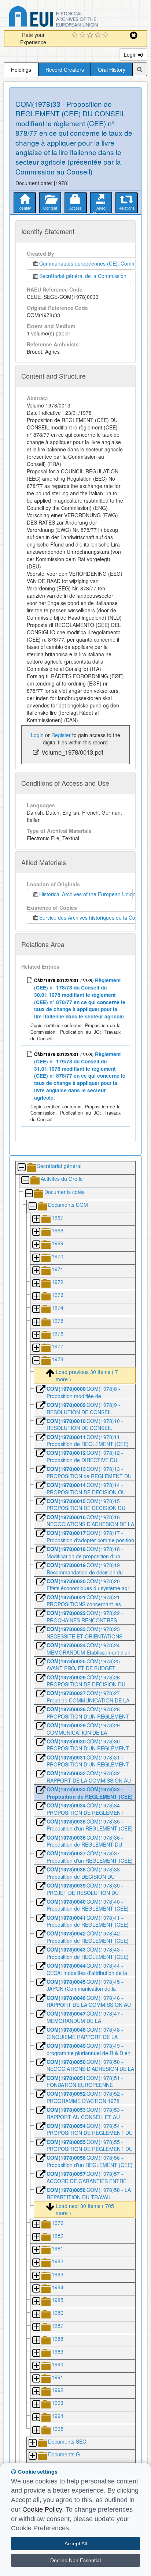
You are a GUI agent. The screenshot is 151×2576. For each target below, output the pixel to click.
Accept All (76, 2543)
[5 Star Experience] (106, 35)
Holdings (21, 70)
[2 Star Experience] (83, 35)
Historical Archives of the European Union (86, 894)
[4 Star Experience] (99, 35)
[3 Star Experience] (91, 35)
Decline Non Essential (75, 2560)
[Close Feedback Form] (134, 35)
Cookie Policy (42, 2509)
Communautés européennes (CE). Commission (93, 263)
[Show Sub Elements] (36, 1219)
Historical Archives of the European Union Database (74, 18)
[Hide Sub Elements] (21, 1168)
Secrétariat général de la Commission (83, 276)
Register (61, 735)
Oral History (112, 70)
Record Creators (65, 70)
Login (131, 55)
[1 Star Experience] (76, 35)
